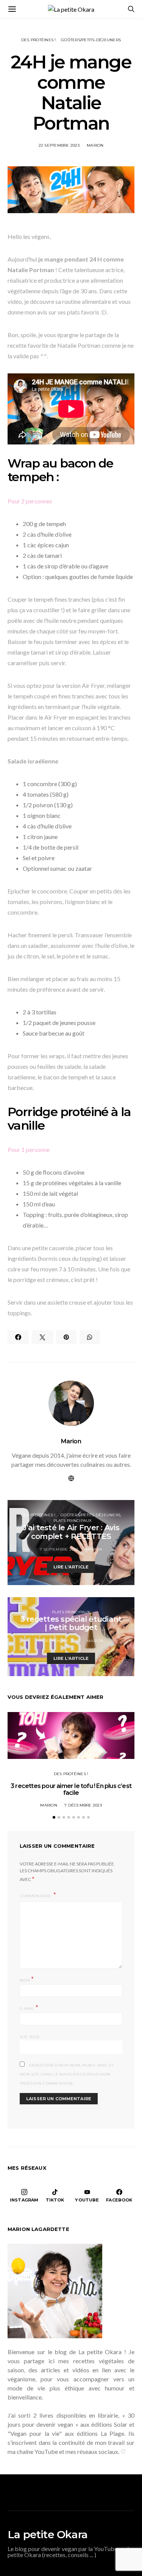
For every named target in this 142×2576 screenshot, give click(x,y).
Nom (27, 1979)
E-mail (29, 2008)
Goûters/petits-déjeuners (91, 40)
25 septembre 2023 (59, 1641)
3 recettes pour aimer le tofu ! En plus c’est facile (71, 1789)
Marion (95, 145)
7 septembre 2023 (59, 1549)
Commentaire (36, 1896)
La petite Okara (48, 2534)
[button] (54, 1817)
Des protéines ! (39, 40)
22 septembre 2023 (59, 145)
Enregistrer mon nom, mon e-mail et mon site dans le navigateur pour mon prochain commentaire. (67, 2074)
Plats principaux (73, 1521)
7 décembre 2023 (83, 1805)
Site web (29, 2037)
